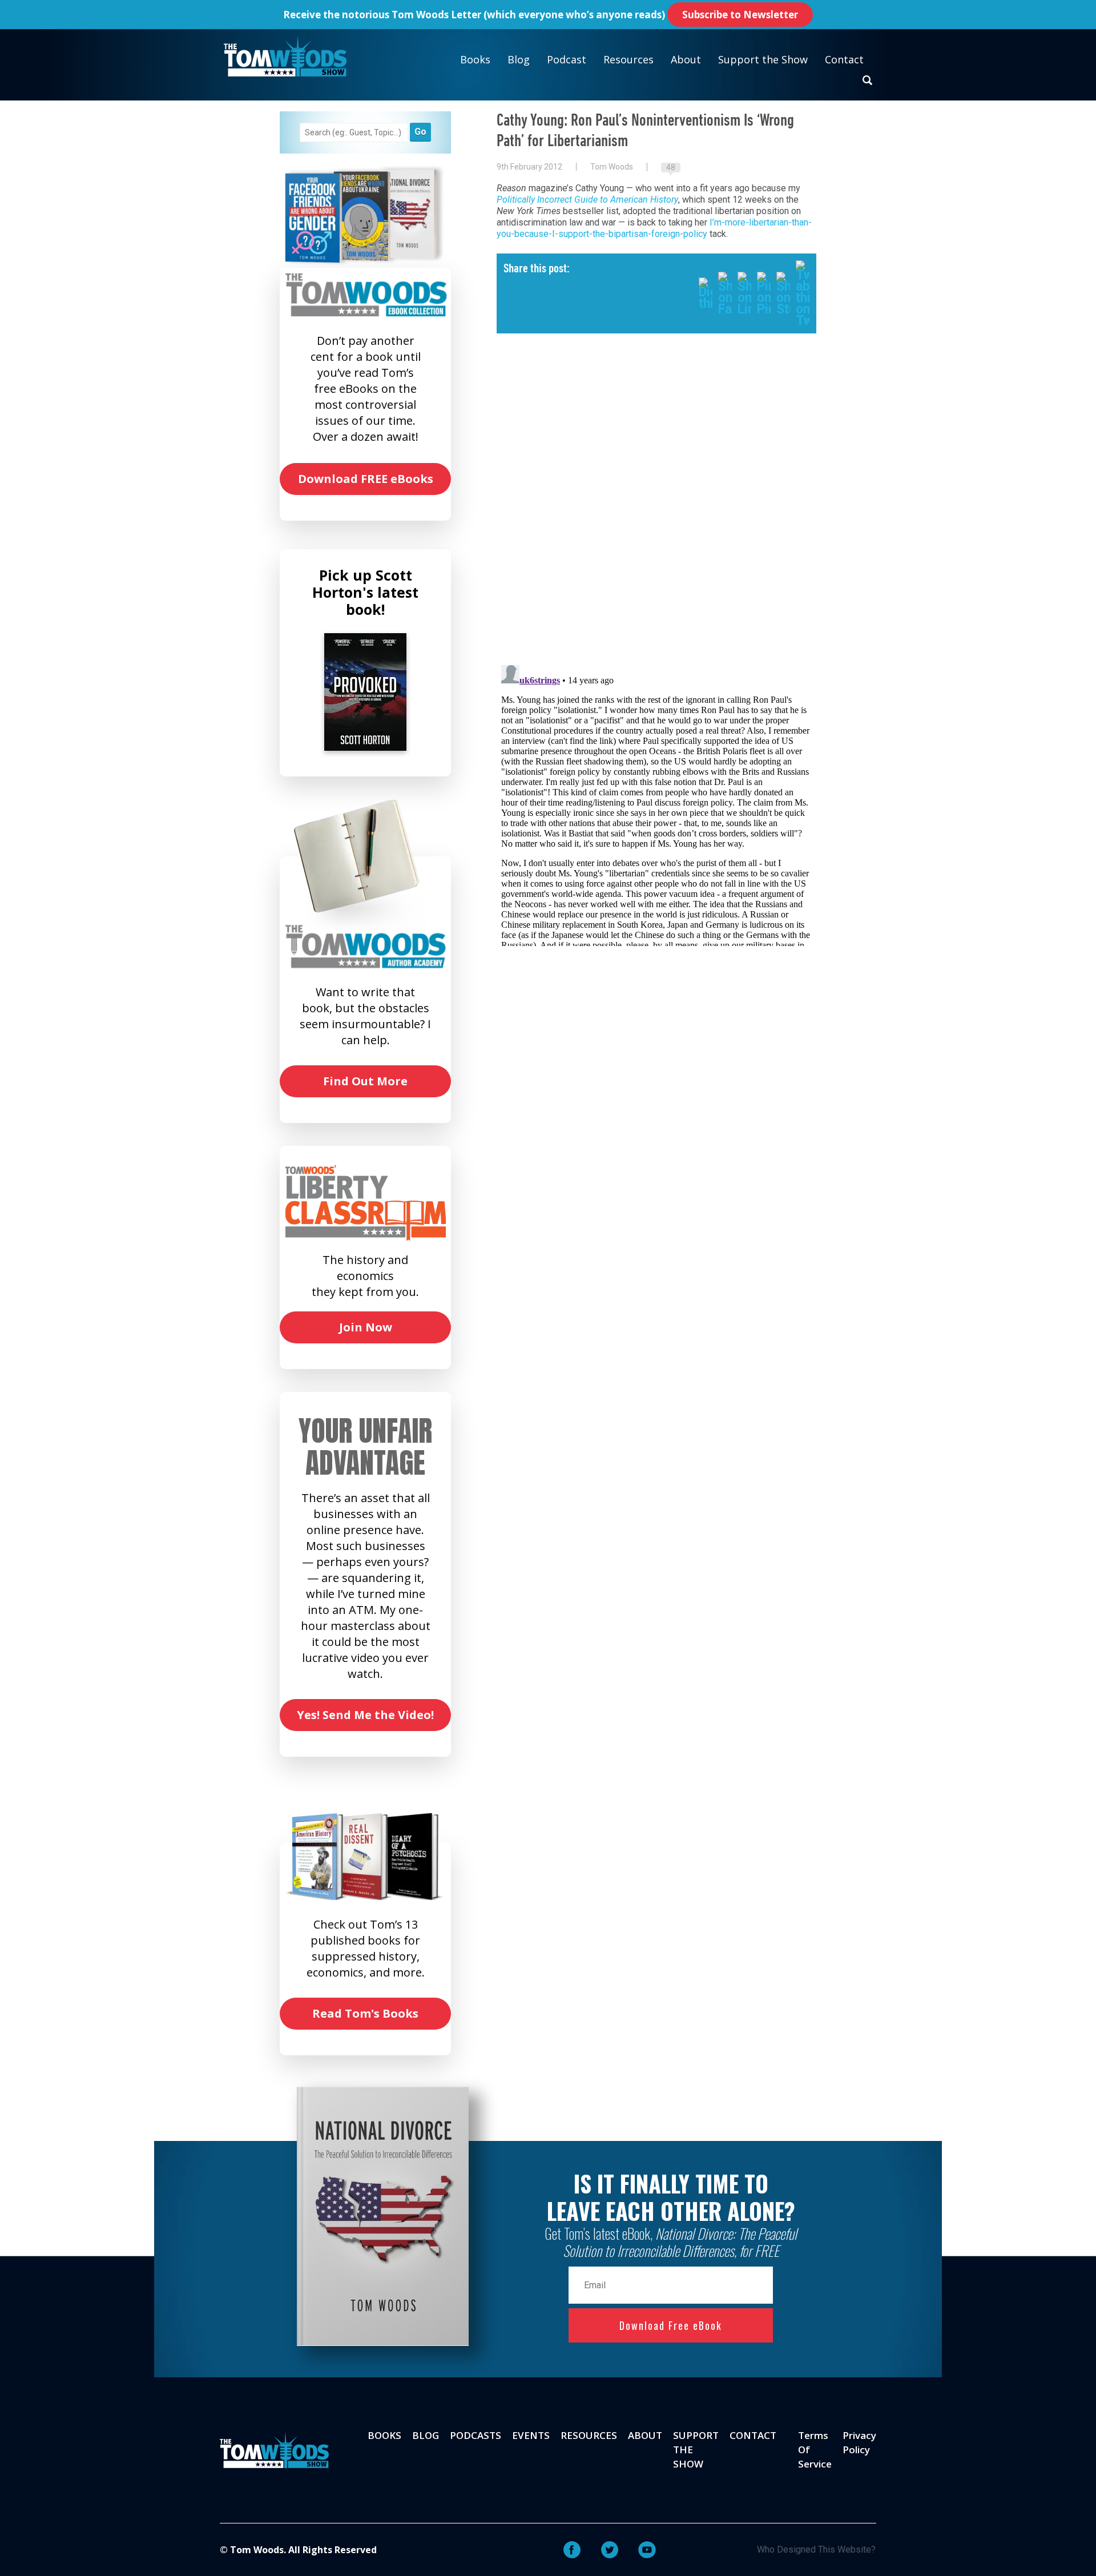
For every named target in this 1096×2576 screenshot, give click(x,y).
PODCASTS (476, 2435)
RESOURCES (589, 2435)
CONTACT (753, 2435)
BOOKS (384, 2435)
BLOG (426, 2435)
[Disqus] (656, 508)
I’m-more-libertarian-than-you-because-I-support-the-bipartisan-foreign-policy (654, 228)
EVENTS (531, 2435)
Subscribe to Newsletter (740, 15)
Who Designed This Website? (816, 2549)
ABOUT (645, 2435)
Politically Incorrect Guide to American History (587, 200)
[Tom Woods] (285, 56)
